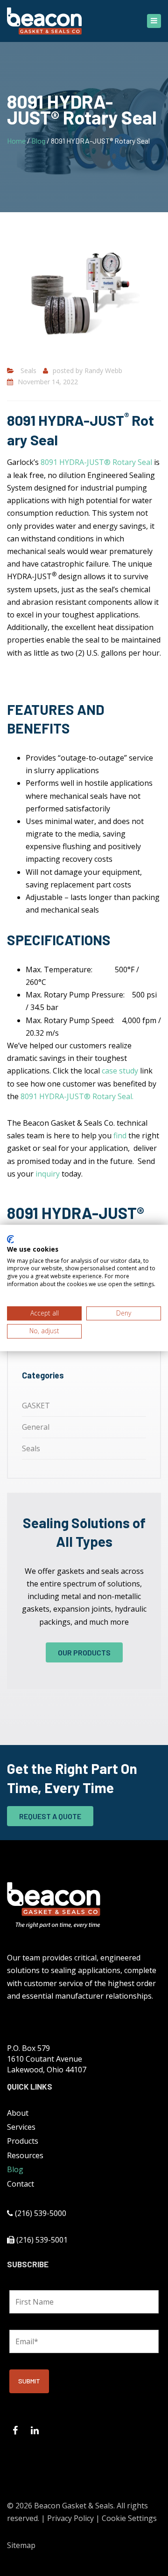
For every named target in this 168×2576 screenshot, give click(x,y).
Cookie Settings (129, 2518)
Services (21, 2127)
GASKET (36, 1406)
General (36, 1427)
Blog (38, 141)
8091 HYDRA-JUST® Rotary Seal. (77, 1096)
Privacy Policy (70, 2518)
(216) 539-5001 (42, 2240)
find (120, 1136)
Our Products (84, 1652)
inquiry (48, 1174)
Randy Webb (103, 370)
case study (120, 1071)
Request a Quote (50, 1816)
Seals (28, 370)
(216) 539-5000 (41, 2213)
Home (16, 141)
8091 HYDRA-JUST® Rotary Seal (96, 462)
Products (23, 2141)
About (18, 2113)
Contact (21, 2184)
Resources (25, 2155)
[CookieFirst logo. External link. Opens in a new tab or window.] (10, 1239)
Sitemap (21, 2545)
